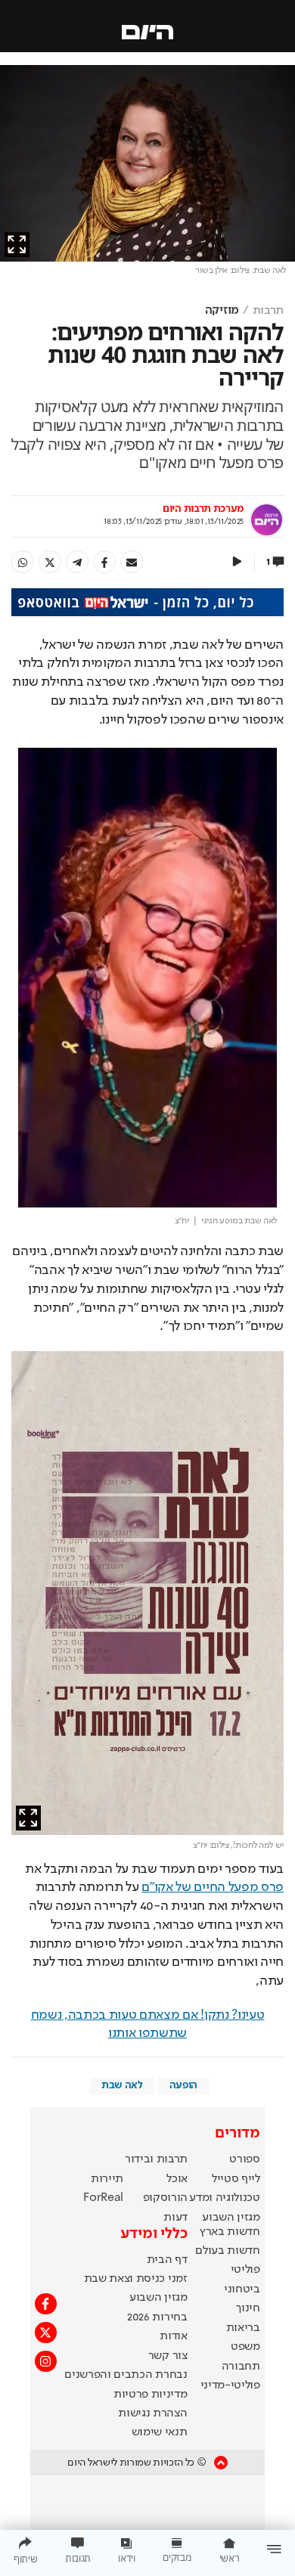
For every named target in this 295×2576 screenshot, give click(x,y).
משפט (245, 2347)
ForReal (103, 2198)
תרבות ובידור (156, 2159)
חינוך (248, 2308)
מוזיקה (222, 311)
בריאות (243, 2328)
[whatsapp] (23, 562)
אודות (173, 2336)
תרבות (268, 311)
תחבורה (241, 2367)
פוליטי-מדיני (230, 2385)
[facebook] (104, 562)
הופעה (183, 2085)
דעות (175, 2218)
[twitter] (50, 562)
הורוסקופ (165, 2198)
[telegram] (77, 562)
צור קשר (168, 2356)
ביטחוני (242, 2289)
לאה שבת (122, 2085)
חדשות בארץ (230, 2232)
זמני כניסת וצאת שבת (136, 2279)
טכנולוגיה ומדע (225, 2198)
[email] (132, 562)
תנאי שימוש (160, 2432)
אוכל (177, 2179)
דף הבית (167, 2260)
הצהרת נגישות (152, 2413)
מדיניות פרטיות (151, 2395)
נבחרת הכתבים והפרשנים (126, 2375)
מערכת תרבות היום (203, 509)
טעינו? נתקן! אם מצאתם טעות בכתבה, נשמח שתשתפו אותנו (148, 2024)
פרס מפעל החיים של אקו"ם (213, 1887)
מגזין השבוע (231, 2218)
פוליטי (245, 2270)
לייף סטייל (236, 2179)
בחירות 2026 (157, 2317)
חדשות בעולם (227, 2251)
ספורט (244, 2159)
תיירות (107, 2179)
